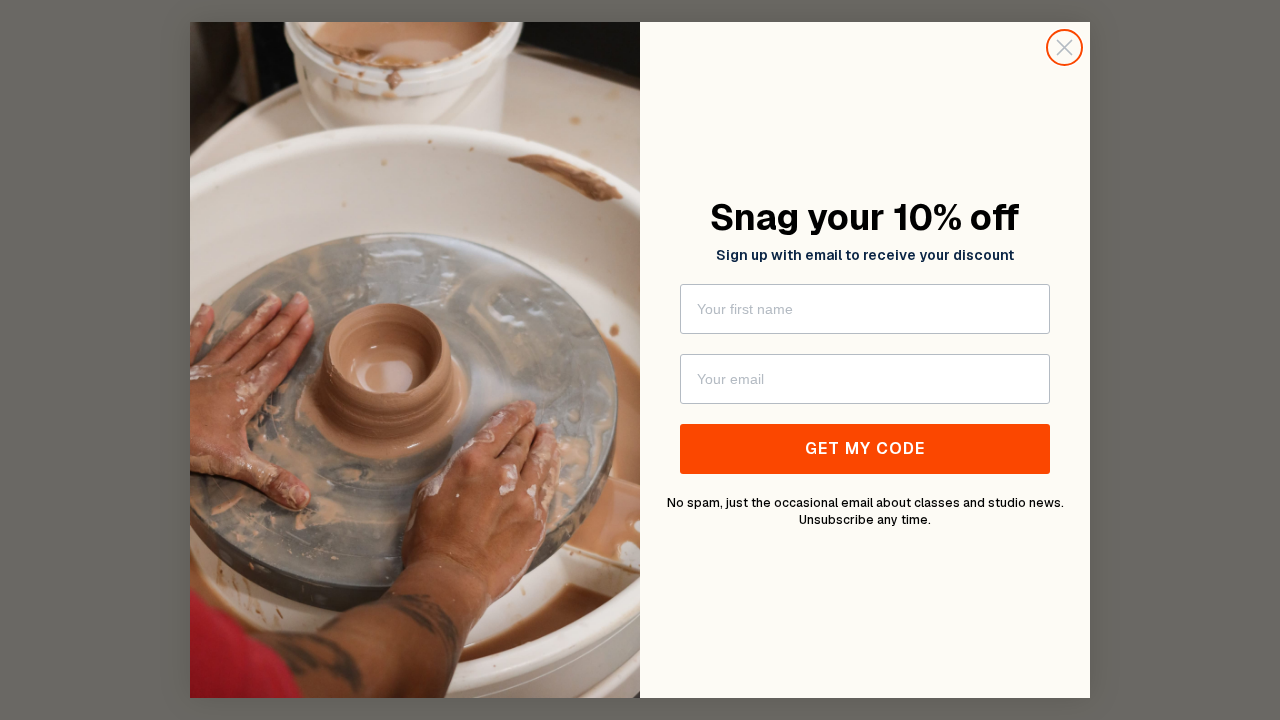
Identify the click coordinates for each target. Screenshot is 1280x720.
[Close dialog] (1064, 47)
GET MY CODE (865, 448)
